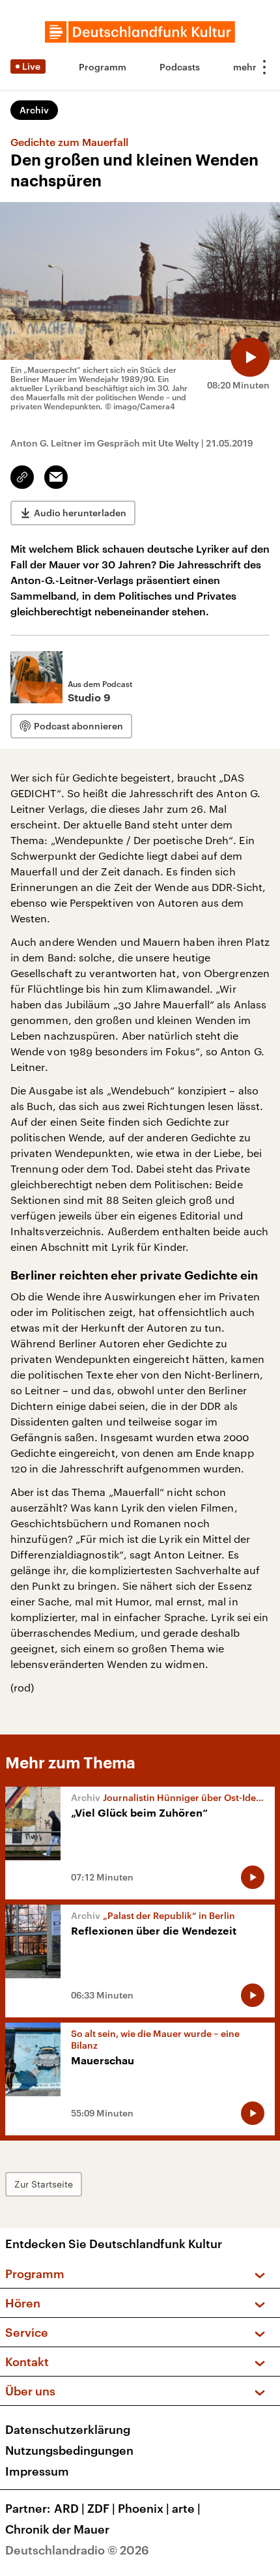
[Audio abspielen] (250, 357)
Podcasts (180, 67)
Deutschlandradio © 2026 (77, 2550)
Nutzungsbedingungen (69, 2450)
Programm (103, 67)
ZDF (101, 2508)
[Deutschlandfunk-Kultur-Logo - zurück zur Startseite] (140, 32)
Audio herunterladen (80, 513)
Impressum (37, 2471)
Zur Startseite (44, 2184)
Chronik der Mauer (57, 2529)
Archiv (34, 110)
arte (186, 2508)
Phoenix (144, 2508)
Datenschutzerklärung (68, 2429)
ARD (69, 2508)
